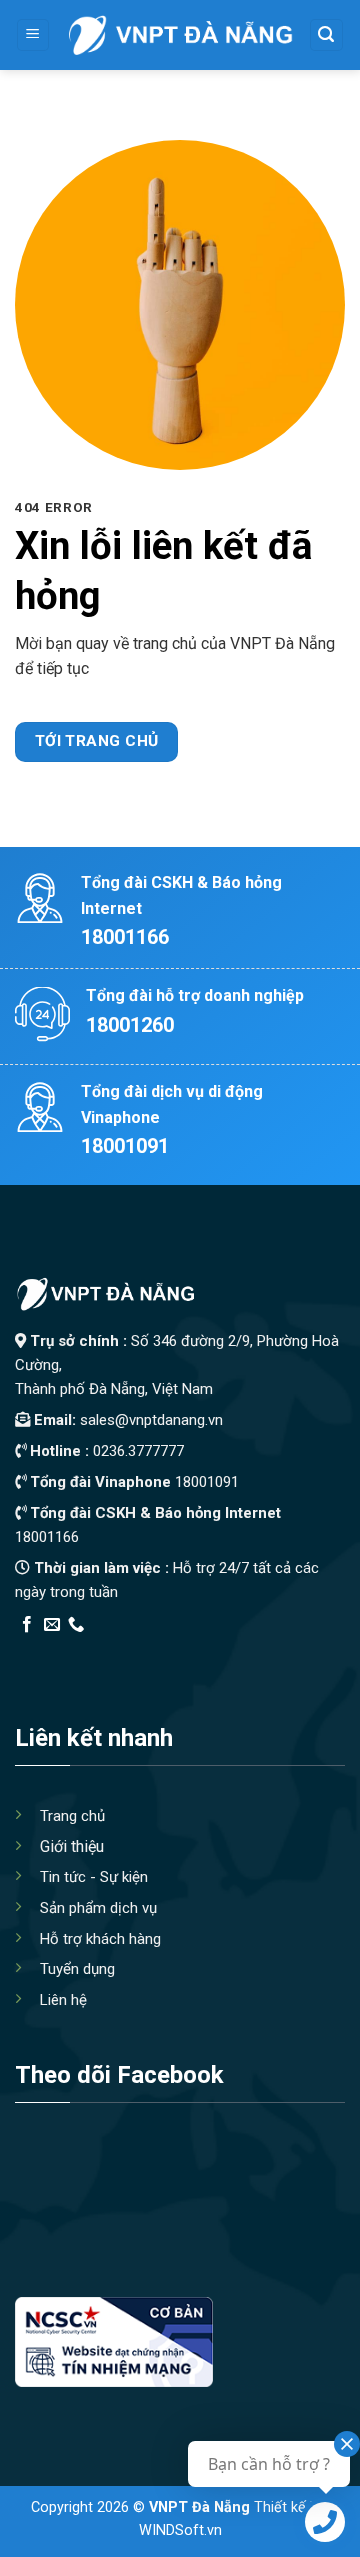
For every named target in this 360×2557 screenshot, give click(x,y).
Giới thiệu (72, 1846)
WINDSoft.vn (180, 2530)
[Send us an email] (52, 1625)
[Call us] (76, 1625)
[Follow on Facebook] (27, 1625)
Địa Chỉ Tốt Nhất (241, 1650)
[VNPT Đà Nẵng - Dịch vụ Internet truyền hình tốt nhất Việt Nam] (179, 35)
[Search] (327, 35)
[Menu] (33, 35)
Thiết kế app (143, 1650)
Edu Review (56, 1650)
